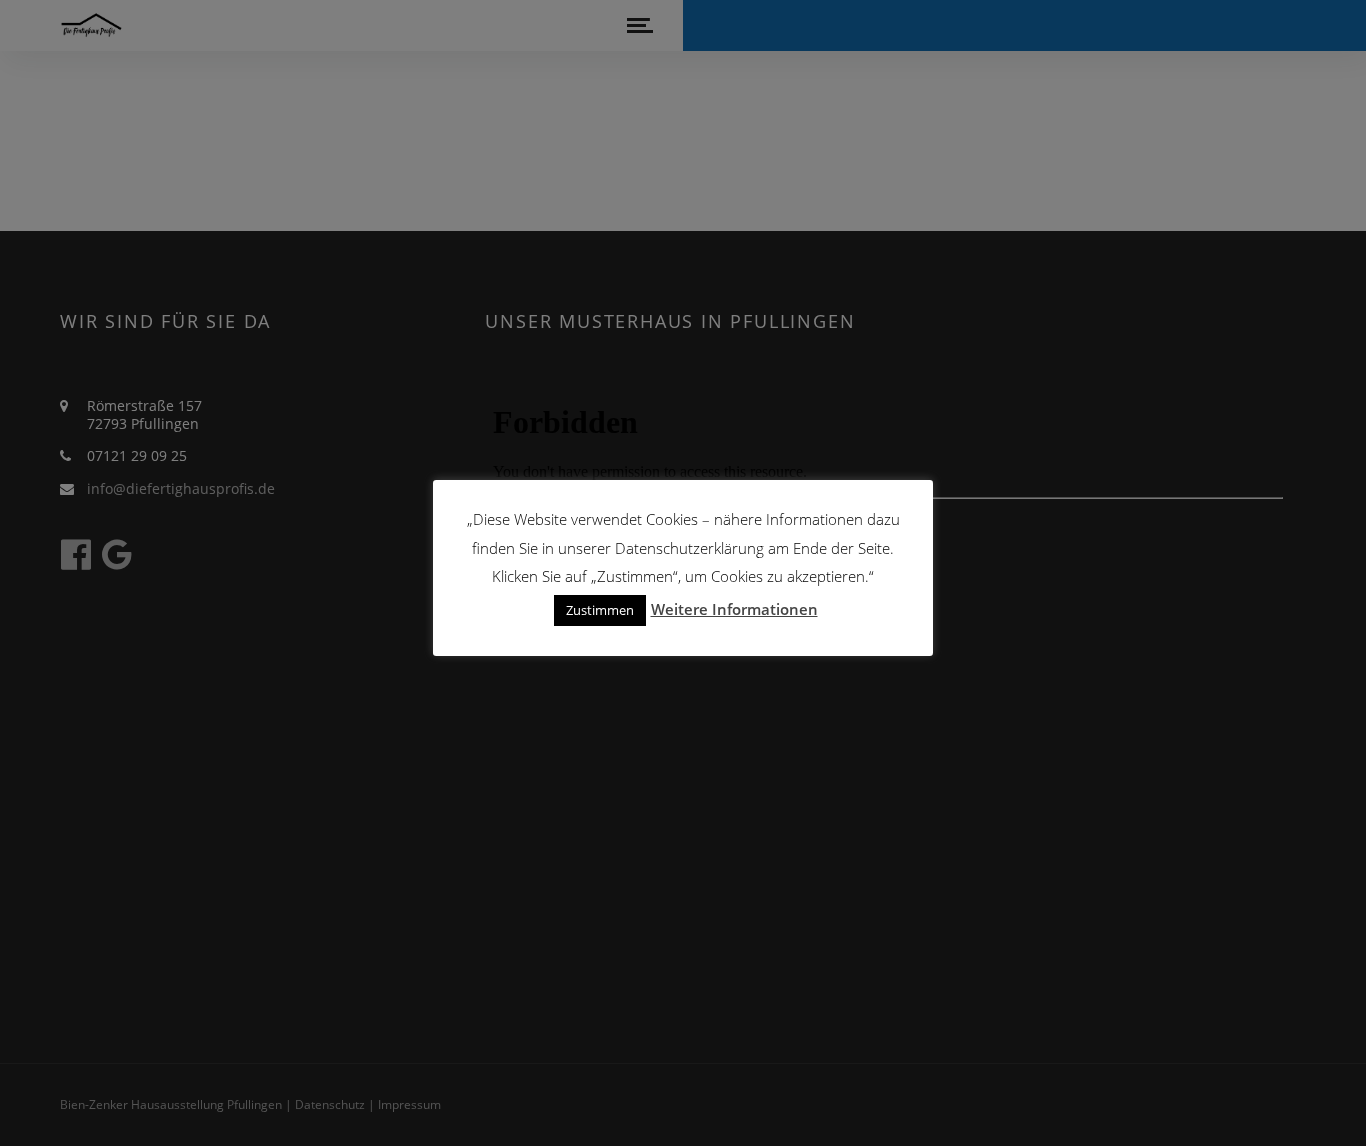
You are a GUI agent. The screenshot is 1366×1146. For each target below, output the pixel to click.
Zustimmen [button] (600, 610)
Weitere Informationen (734, 609)
